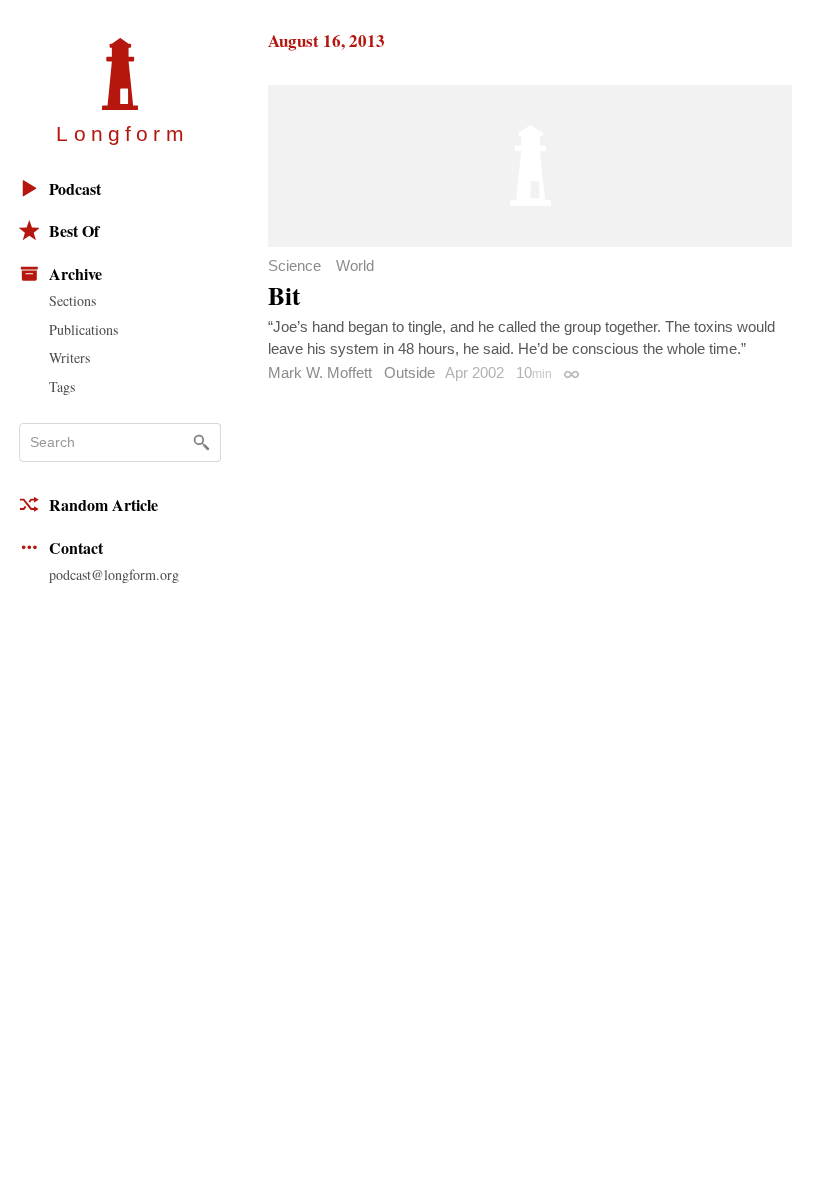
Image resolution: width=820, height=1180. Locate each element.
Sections (72, 300)
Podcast (75, 188)
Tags (62, 386)
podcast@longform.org (114, 574)
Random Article (103, 504)
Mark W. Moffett (320, 372)
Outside (409, 372)
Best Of (74, 230)
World (355, 265)
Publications (83, 329)
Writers (69, 357)
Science (294, 265)
